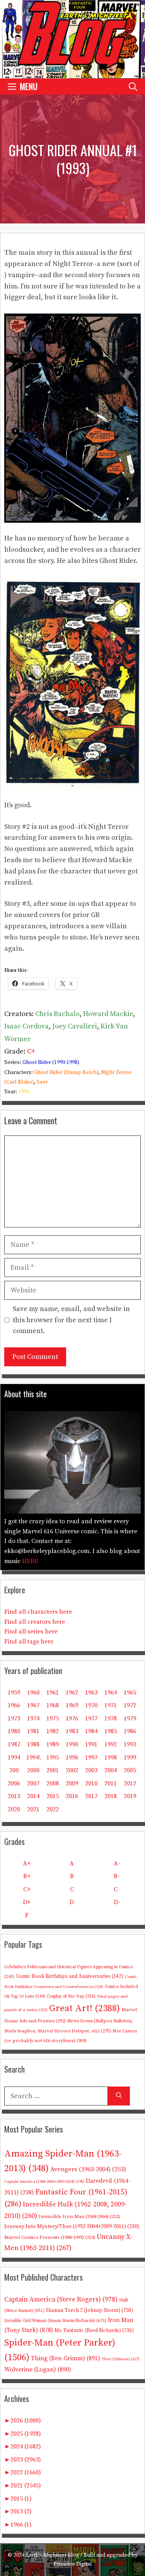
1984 (91, 1731)
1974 (33, 1718)
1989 (53, 1744)
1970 (91, 1705)
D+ (27, 1902)
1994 (14, 1758)
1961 (53, 1693)
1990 (72, 1744)
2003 (91, 1770)
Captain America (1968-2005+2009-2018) (44, 2182)
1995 (53, 1758)
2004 (111, 1770)
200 (14, 1770)
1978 (111, 1718)
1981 (33, 1731)
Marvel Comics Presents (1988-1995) (50, 2237)
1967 (33, 1705)
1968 (53, 1705)
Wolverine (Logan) (38, 2370)
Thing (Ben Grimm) (66, 2358)
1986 (130, 1731)
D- (117, 1902)
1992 (111, 1744)
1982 (53, 1731)
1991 (91, 1744)
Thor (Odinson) (121, 2359)
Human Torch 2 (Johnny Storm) (90, 2311)
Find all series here (31, 1632)
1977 (91, 1718)
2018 (111, 1796)
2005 (130, 1770)
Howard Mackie (108, 1014)
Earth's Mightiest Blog (52, 2555)
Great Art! (84, 2008)
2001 (53, 1770)
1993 (24, 1092)
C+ (31, 1051)
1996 (72, 1758)
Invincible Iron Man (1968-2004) (79, 2216)
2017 (91, 1796)
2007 (33, 1783)
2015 (53, 1796)
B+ (27, 1876)
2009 (72, 1783)
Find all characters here (38, 1612)
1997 (91, 1758)
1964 (111, 1693)
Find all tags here (29, 1642)
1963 (91, 1693)
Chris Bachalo (57, 1014)
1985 (111, 1731)
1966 (14, 1705)
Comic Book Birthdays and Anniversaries (70, 1976)
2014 (33, 1796)
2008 (53, 1783)
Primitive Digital (73, 2564)
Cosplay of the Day (71, 1996)
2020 (14, 1809)
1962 (72, 1693)
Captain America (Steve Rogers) (61, 2300)
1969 (72, 1705)
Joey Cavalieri (75, 1026)
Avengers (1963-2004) (88, 2169)
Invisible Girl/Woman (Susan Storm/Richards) (55, 2321)
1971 (111, 1705)
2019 (130, 1796)
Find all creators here (35, 1622)
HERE (30, 1561)
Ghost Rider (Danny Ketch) (66, 1072)
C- (117, 1889)
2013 (14, 1796)
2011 (111, 1783)
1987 (14, 1744)
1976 (72, 1718)
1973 (14, 1718)
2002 (72, 1770)
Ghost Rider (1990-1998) (51, 1062)
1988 (33, 1744)
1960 (33, 1693)
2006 (14, 1783)
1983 (72, 1731)
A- (117, 1863)
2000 (33, 1770)
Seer (42, 1082)
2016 (72, 1796)
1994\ (33, 1758)
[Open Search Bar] (133, 86)
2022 (53, 1809)
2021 (33, 1809)
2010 (91, 1783)
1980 (14, 1731)
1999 (130, 1758)
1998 (111, 1758)
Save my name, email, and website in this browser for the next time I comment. (71, 1320)
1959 (14, 1693)
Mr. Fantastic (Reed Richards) (94, 2331)
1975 (53, 1718)
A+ (27, 1863)
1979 (130, 1718)
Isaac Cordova (26, 1026)
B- (117, 1876)
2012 (130, 1783)
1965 (130, 1693)
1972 (130, 1705)
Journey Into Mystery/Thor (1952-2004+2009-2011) (72, 2227)
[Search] (119, 2096)
